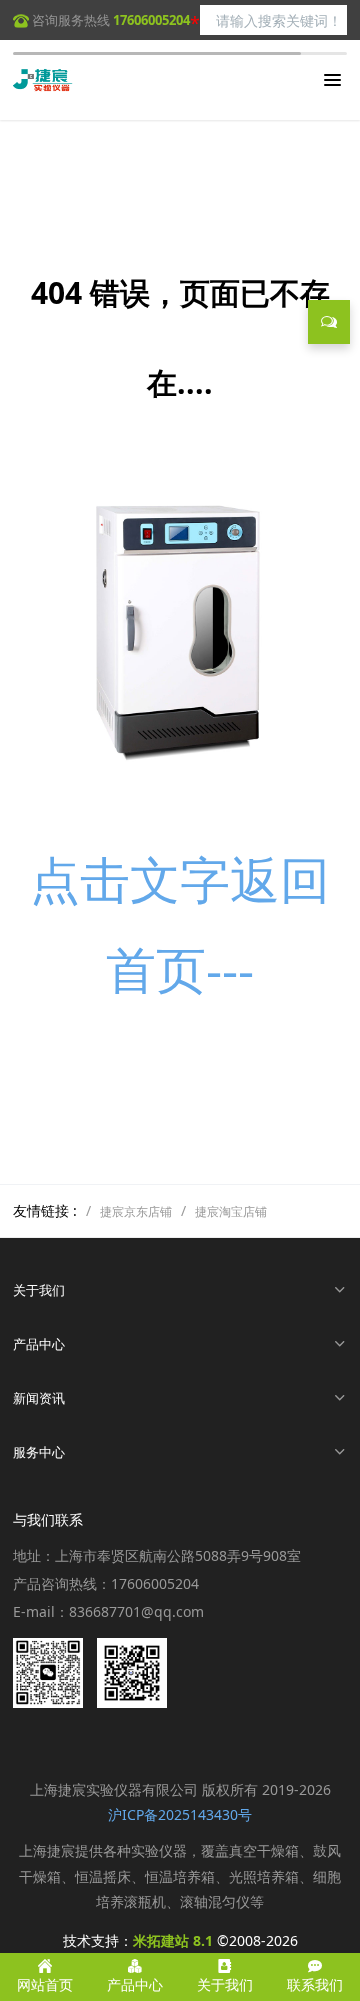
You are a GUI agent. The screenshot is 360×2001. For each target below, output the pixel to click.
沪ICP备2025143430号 (180, 1814)
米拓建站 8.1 (173, 1940)
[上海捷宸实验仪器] (43, 80)
